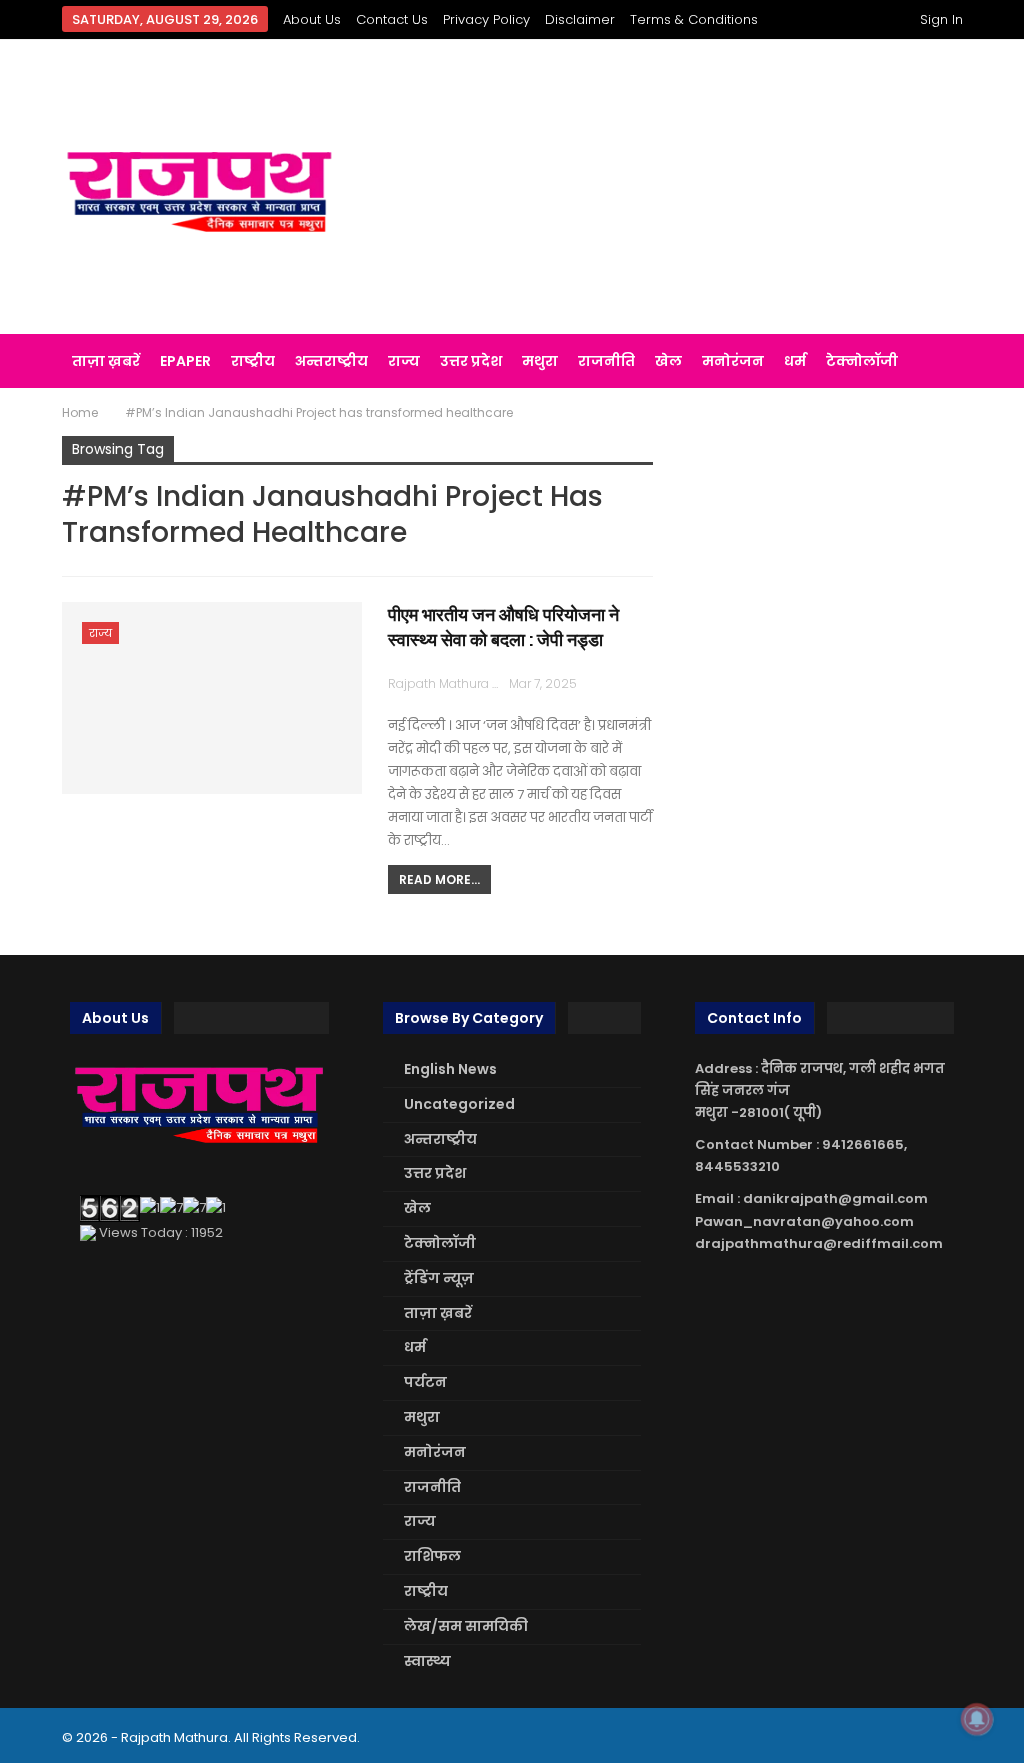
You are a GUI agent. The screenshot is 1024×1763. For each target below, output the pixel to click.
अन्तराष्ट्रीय (331, 361)
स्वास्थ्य (427, 1661)
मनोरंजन (733, 361)
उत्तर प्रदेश (471, 361)
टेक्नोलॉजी (862, 361)
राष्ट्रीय (253, 361)
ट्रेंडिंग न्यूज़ (439, 1278)
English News (450, 1069)
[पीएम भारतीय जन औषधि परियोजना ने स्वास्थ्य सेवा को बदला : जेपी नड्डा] (212, 698)
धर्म (795, 361)
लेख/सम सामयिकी (466, 1626)
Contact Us (392, 19)
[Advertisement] (669, 187)
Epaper (185, 361)
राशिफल (432, 1556)
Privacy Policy (486, 19)
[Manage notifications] (977, 1719)
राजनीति (606, 361)
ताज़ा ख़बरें (106, 361)
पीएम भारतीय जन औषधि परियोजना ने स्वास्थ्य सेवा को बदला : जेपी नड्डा (503, 626)
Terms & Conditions (694, 19)
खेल (668, 361)
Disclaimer (580, 19)
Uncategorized (459, 1104)
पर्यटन (425, 1382)
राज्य (404, 361)
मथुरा (540, 361)
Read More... (439, 879)
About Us (312, 19)
